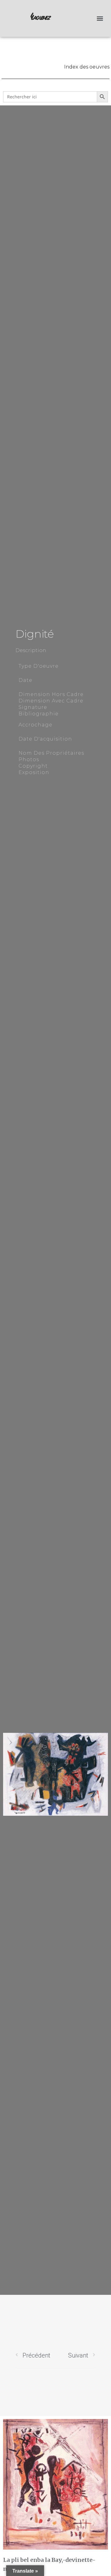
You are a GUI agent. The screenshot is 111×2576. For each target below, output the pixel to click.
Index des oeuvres (87, 67)
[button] (100, 19)
